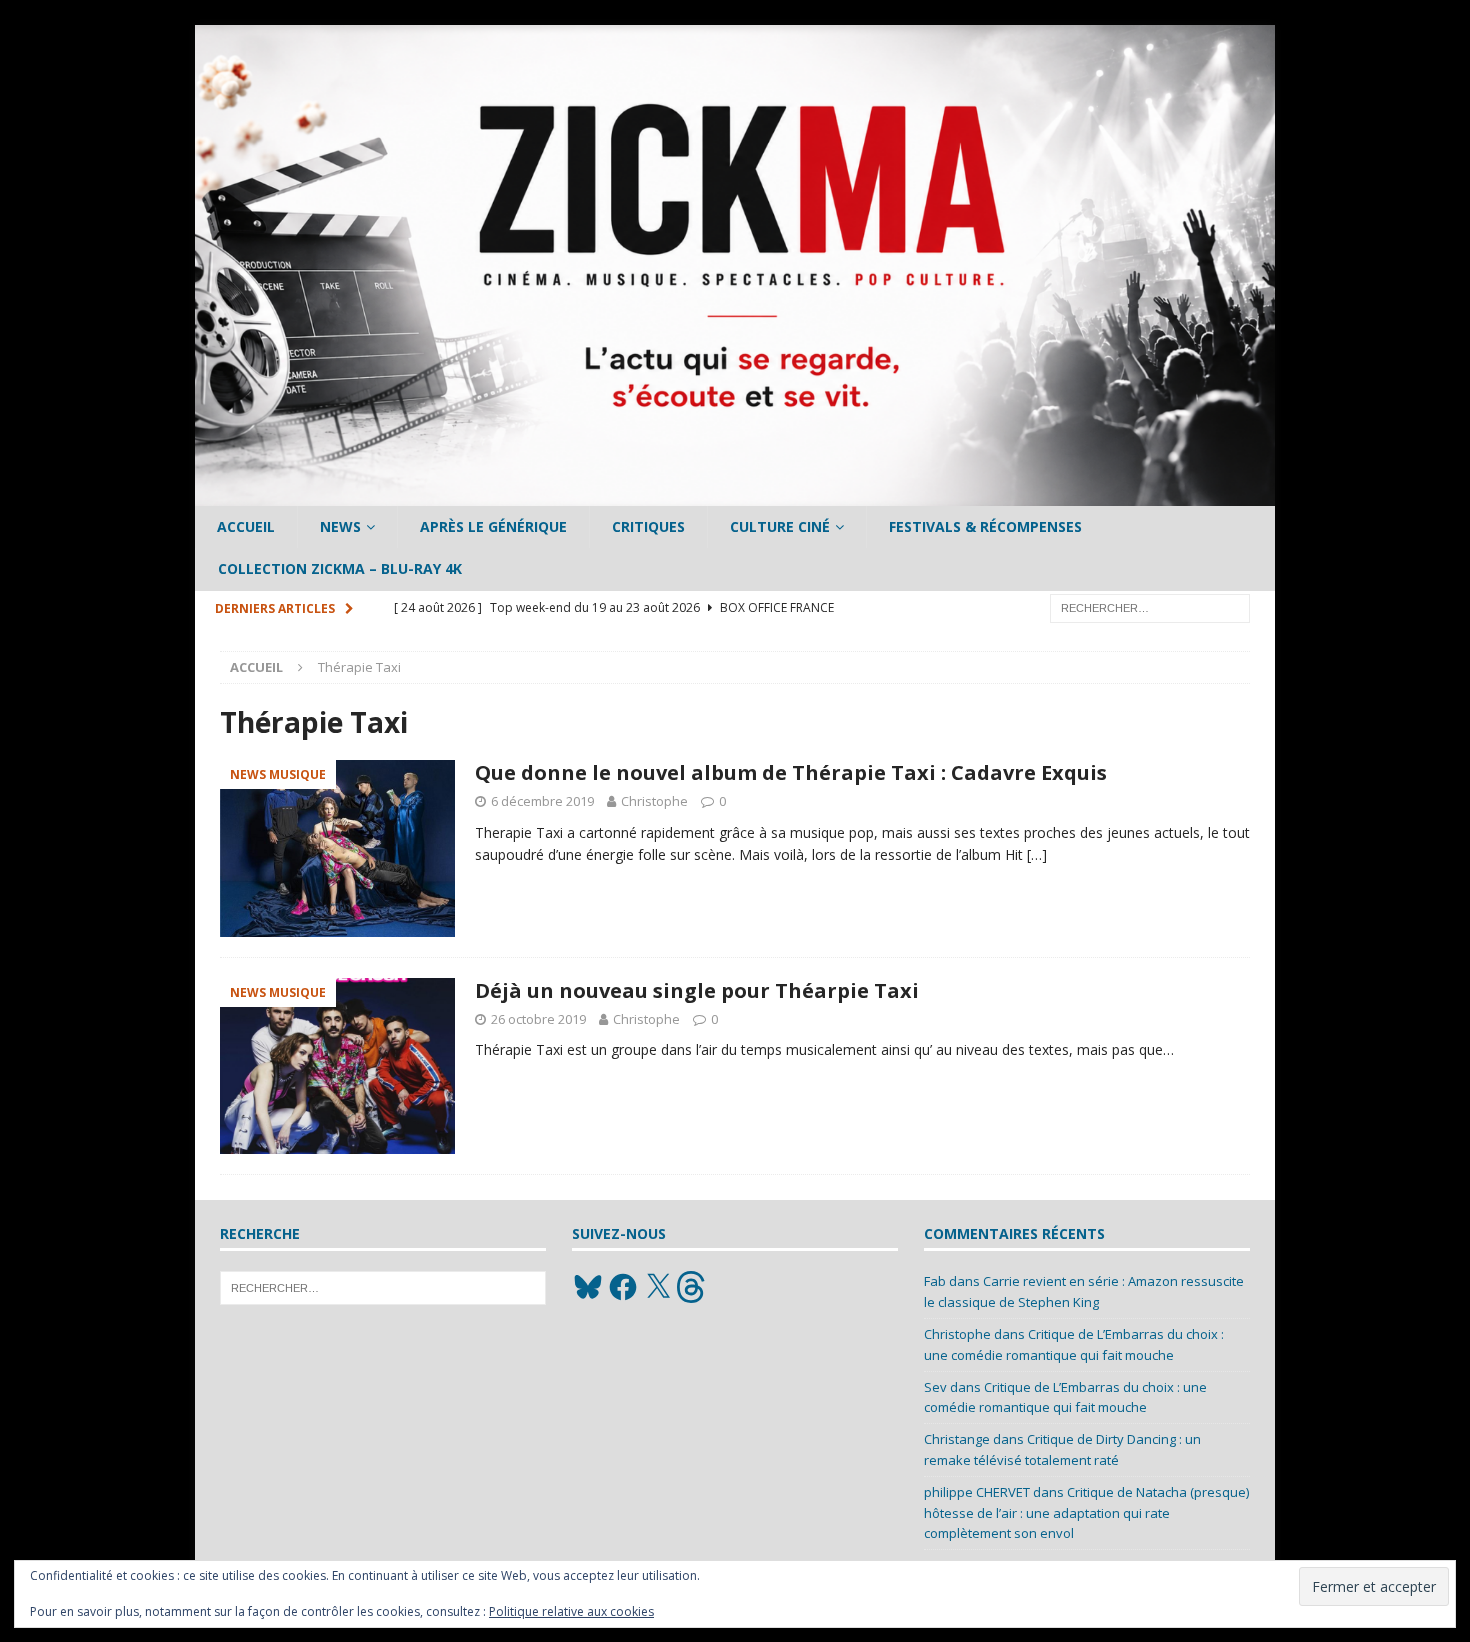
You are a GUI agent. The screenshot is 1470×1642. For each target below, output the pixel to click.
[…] (1037, 854)
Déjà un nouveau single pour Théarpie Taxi (697, 990)
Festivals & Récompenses (985, 526)
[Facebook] (623, 1287)
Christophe (654, 801)
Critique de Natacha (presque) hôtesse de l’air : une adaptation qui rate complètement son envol (1086, 1513)
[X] (658, 1287)
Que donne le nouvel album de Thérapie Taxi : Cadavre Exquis (791, 772)
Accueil (246, 526)
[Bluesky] (588, 1287)
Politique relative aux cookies (571, 1611)
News (340, 526)
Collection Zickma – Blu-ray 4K (340, 568)
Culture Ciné (780, 526)
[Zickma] (735, 494)
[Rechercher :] (1150, 606)
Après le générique (493, 526)
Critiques (648, 526)
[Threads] (693, 1287)
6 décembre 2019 (542, 801)
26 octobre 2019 (538, 1019)
